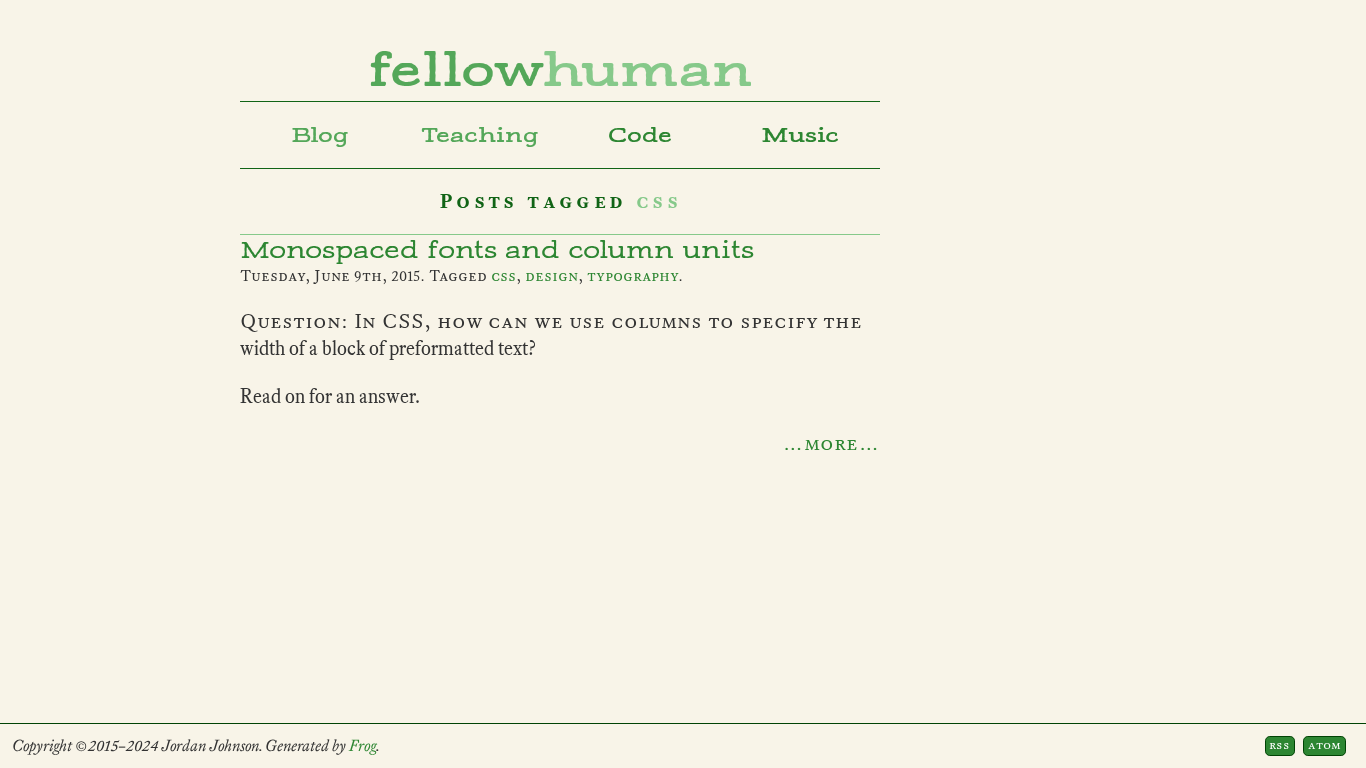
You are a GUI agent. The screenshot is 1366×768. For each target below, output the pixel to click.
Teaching (480, 135)
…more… (831, 443)
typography (632, 276)
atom (1324, 745)
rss (1279, 745)
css (503, 276)
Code (640, 135)
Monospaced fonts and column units (497, 250)
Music (800, 135)
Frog (362, 746)
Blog (320, 135)
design (551, 276)
